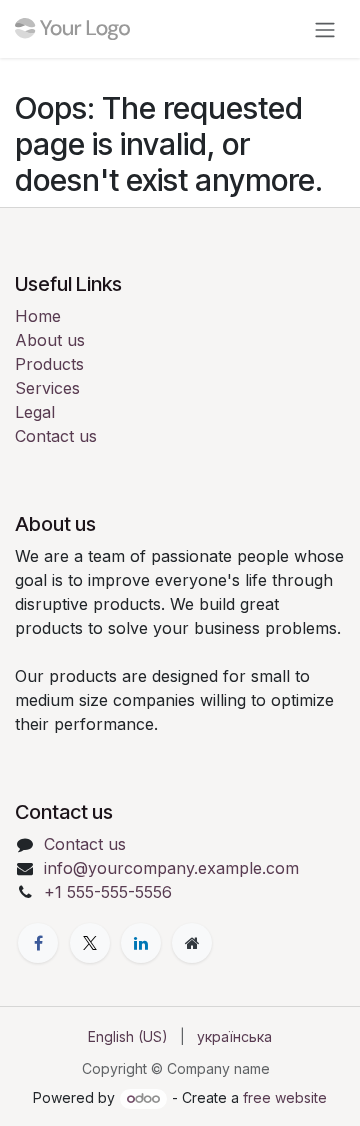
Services (47, 388)
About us (50, 340)
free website (285, 1097)
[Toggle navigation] (325, 29)
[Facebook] (38, 943)
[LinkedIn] (141, 943)
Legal (35, 412)
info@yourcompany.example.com (171, 868)
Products (49, 364)
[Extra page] (192, 943)
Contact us (56, 436)
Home (38, 316)
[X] (90, 943)
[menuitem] (128, 1036)
